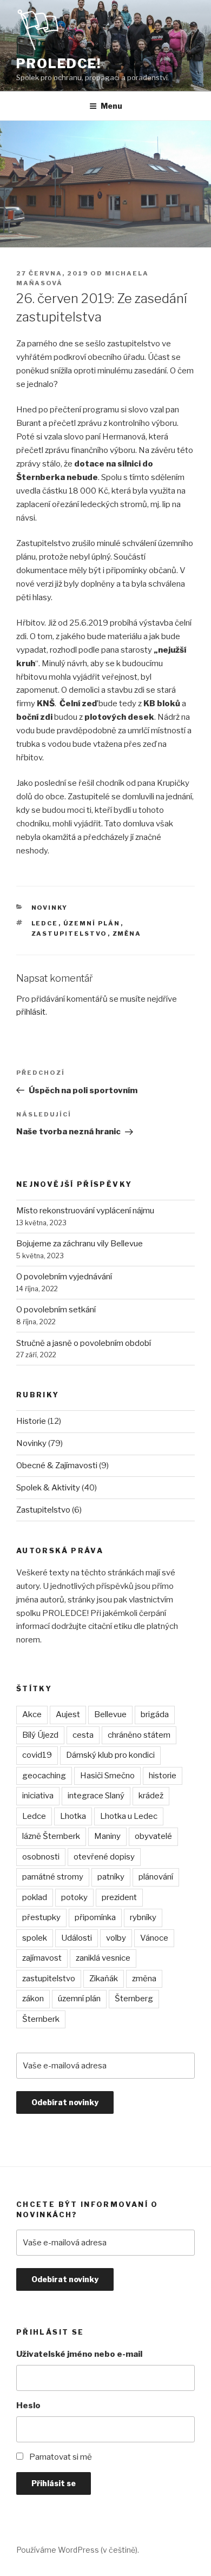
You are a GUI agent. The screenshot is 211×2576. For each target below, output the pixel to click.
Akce (32, 1714)
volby (116, 1938)
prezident (119, 1897)
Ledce (45, 923)
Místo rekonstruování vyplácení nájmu (85, 1211)
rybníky (143, 1917)
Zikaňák (104, 1979)
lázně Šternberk (51, 1836)
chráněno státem (139, 1735)
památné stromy (53, 1877)
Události (77, 1938)
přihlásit (31, 1012)
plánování (156, 1877)
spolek (35, 1938)
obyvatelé (153, 1836)
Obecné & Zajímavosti (57, 1466)
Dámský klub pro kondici (110, 1755)
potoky (74, 1897)
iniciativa (38, 1796)
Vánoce (154, 1938)
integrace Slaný (96, 1796)
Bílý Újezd (40, 1735)
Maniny (107, 1836)
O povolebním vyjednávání (64, 1277)
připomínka (95, 1917)
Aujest (68, 1714)
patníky (111, 1877)
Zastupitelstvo (43, 1510)
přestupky (41, 1917)
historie (163, 1776)
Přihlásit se (54, 2483)
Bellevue (110, 1714)
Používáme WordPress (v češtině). (78, 2550)
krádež (151, 1796)
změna (127, 934)
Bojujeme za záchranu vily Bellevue (80, 1244)
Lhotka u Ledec (129, 1816)
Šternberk (41, 2019)
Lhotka (73, 1816)
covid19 (37, 1755)
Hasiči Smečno (107, 1776)
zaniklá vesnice (103, 1958)
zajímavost (42, 1958)
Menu (111, 106)
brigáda (155, 1714)
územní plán (92, 923)
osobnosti (41, 1857)
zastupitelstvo (70, 934)
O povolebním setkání (56, 1310)
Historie (31, 1421)
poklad (35, 1897)
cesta (83, 1735)
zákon (33, 1999)
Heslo (28, 2406)
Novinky (50, 908)
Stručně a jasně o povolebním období (84, 1343)
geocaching (44, 1776)
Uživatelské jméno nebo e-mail (79, 2354)
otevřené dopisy (104, 1857)
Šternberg (134, 1999)
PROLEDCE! (59, 64)
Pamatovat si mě (61, 2457)
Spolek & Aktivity (48, 1488)
